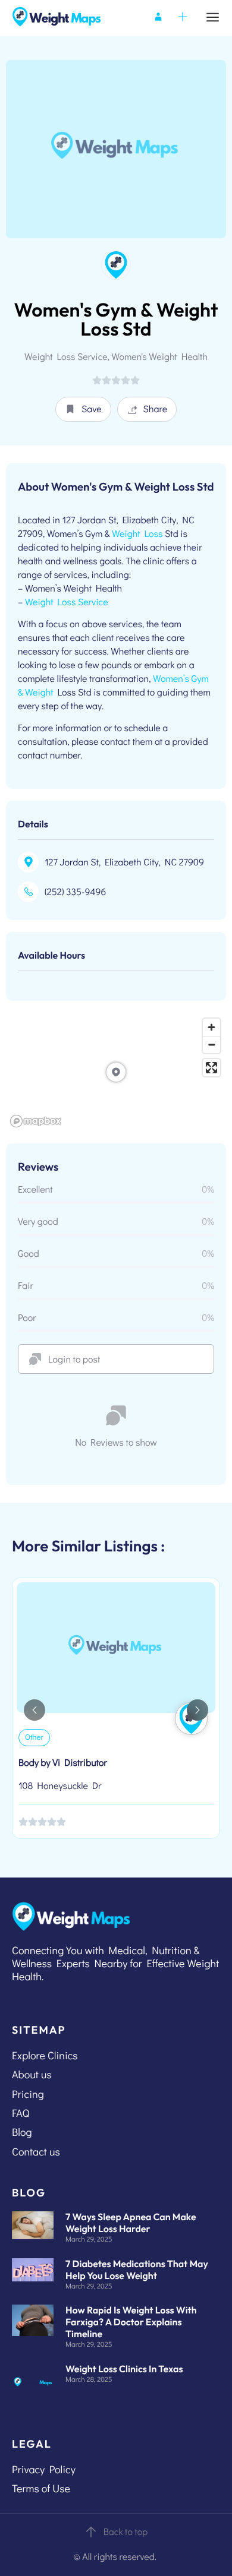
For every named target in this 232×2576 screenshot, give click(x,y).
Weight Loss (137, 534)
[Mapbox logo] (36, 1121)
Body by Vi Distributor (63, 1763)
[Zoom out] (211, 1044)
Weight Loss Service (67, 602)
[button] (83, 409)
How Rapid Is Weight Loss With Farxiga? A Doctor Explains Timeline (131, 2322)
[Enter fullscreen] (211, 1068)
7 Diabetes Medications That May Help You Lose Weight (137, 2270)
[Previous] (35, 1710)
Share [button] (156, 409)
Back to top (126, 2532)
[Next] (197, 1710)
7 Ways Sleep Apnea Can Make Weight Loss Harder (131, 2223)
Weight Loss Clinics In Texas (124, 2369)
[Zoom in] (211, 1027)
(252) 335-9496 (75, 892)
